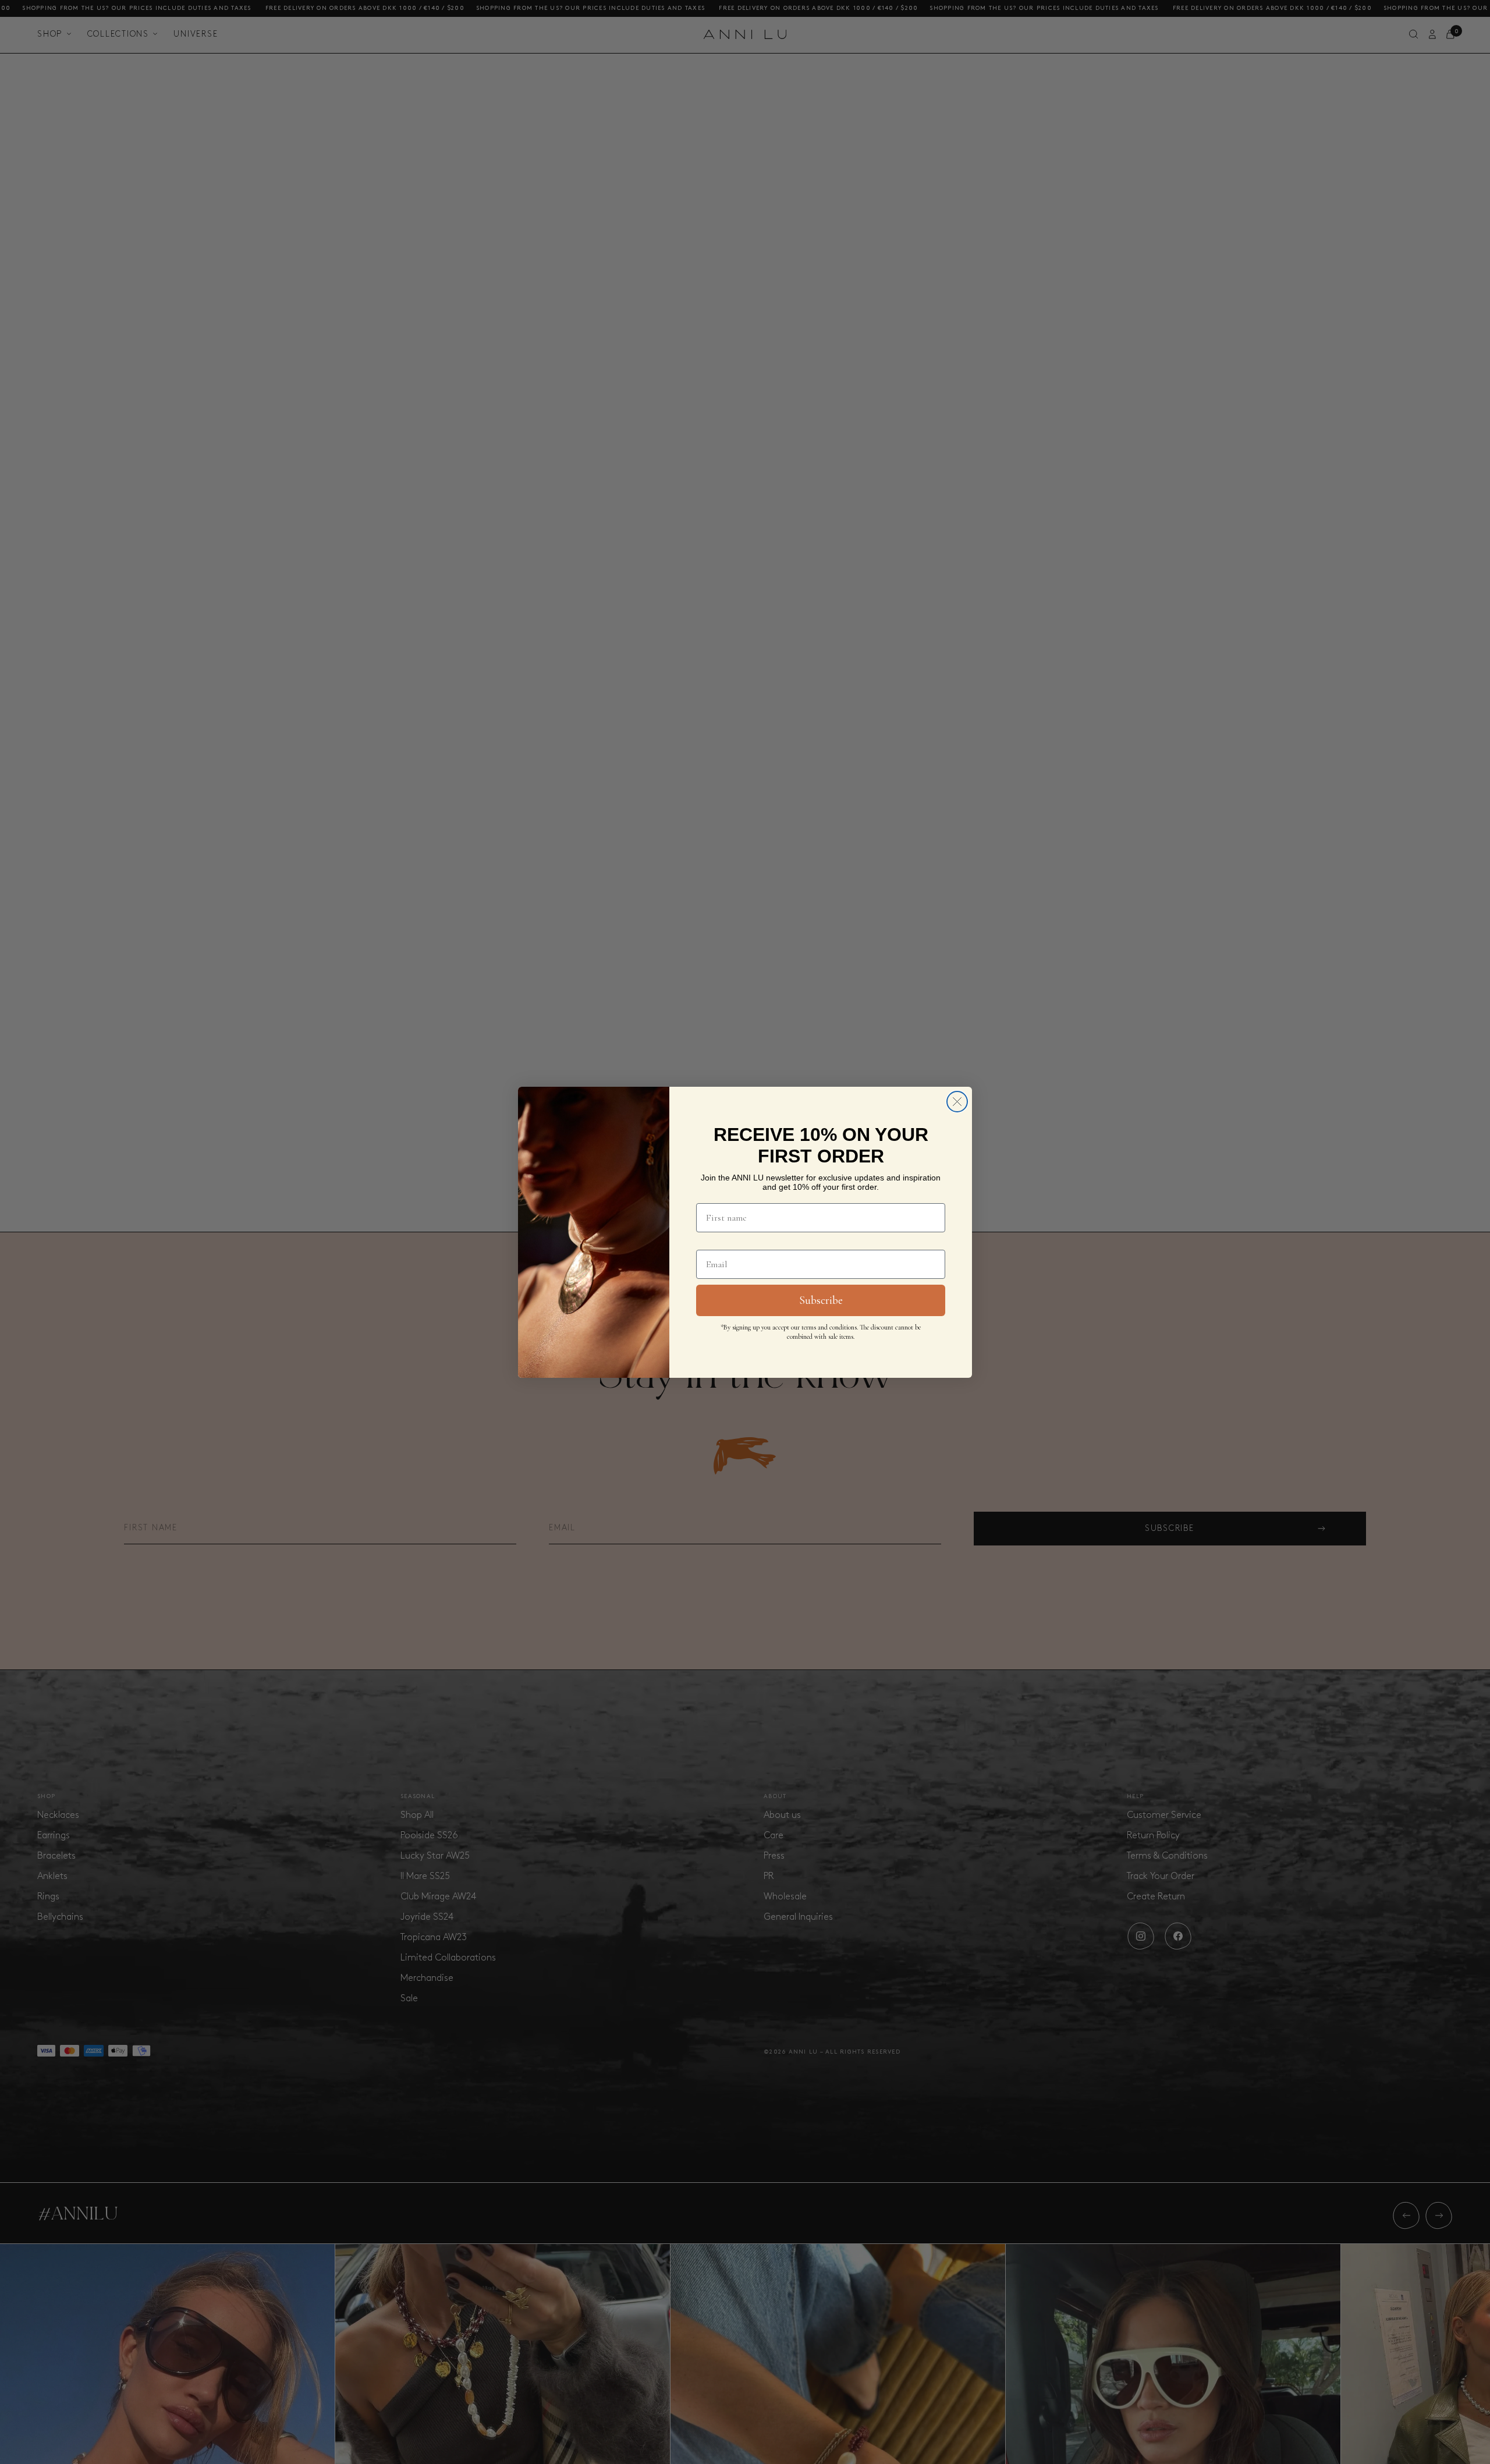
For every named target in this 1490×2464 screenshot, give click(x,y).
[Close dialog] (957, 1102)
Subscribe (821, 1300)
